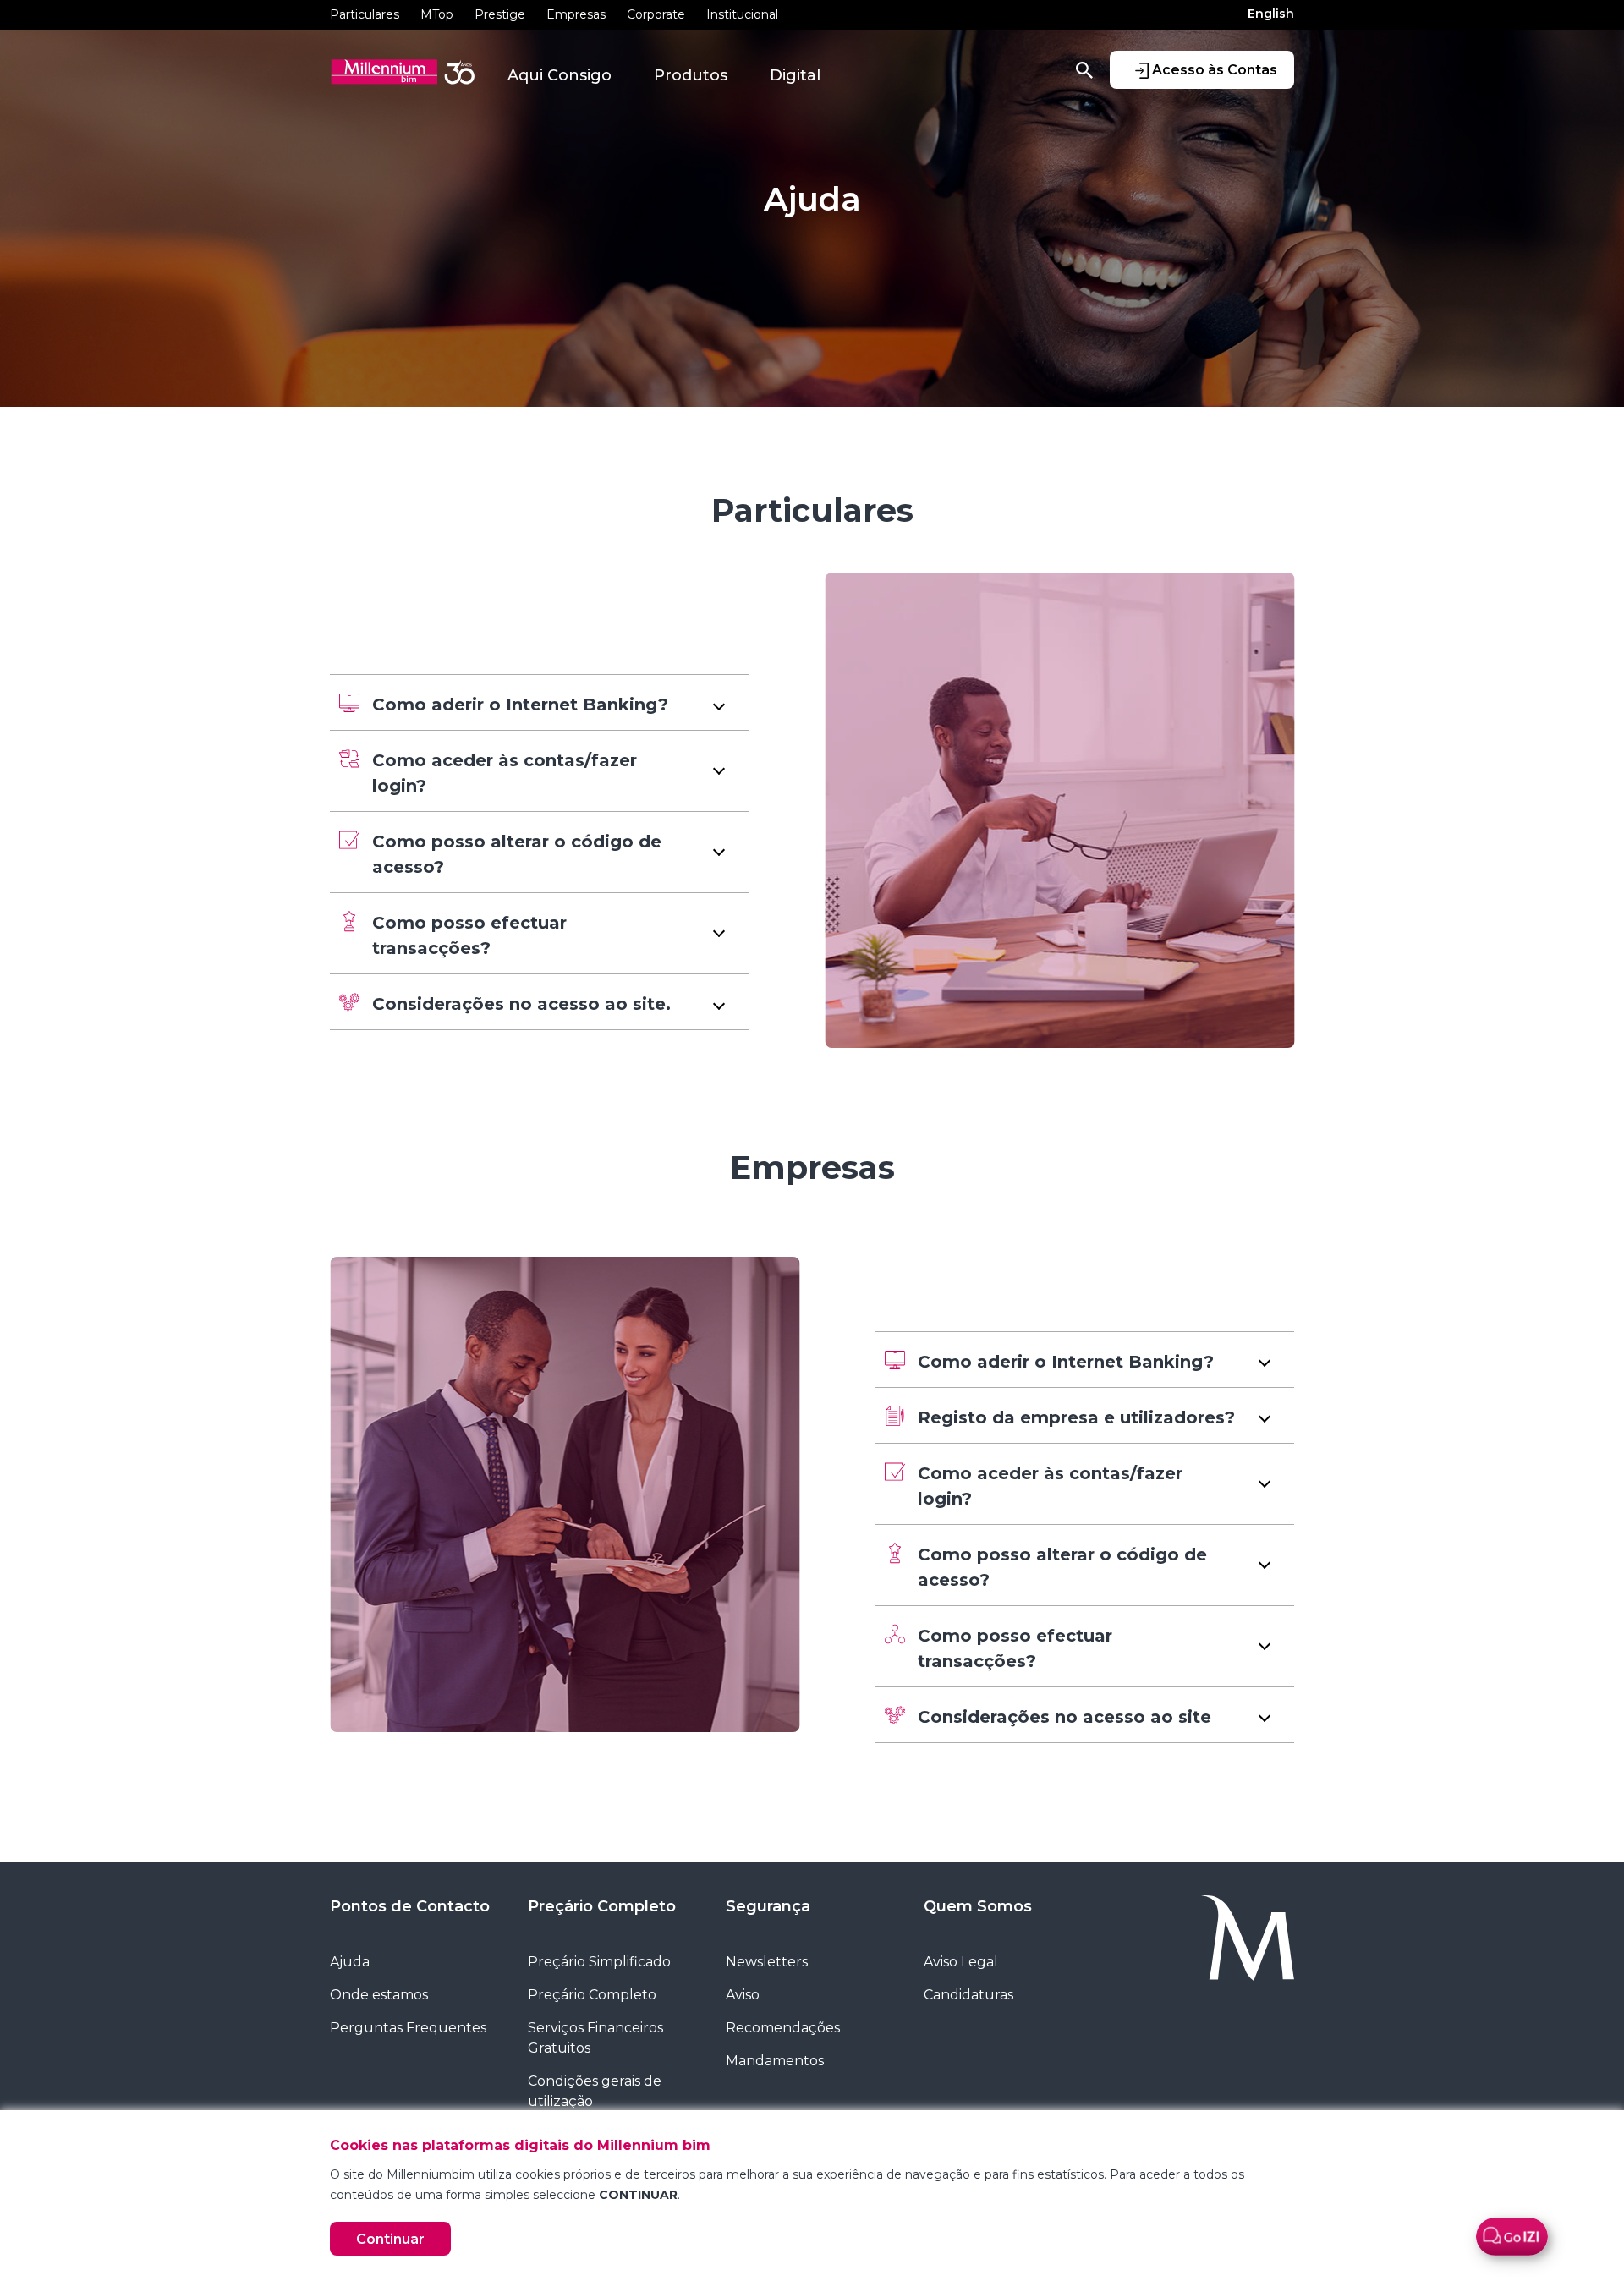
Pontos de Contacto (410, 1906)
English (1271, 14)
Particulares (365, 14)
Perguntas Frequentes (408, 2028)
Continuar (390, 2239)
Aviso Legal (961, 1962)
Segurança (768, 1906)
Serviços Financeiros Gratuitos (595, 2038)
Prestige (500, 14)
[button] (539, 702)
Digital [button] (795, 75)
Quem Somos (978, 1906)
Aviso (743, 1995)
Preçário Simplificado (599, 1962)
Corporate (656, 14)
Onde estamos (379, 1995)
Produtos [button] (691, 75)
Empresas (576, 14)
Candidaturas (968, 1995)
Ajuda (350, 1962)
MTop (437, 14)
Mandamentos (775, 2061)
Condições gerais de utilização (595, 2091)
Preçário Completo (602, 1906)
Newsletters (767, 1962)
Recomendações (783, 2028)
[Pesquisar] (1084, 69)
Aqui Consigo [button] (560, 75)
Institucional (742, 14)
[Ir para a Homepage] (1208, 1938)
